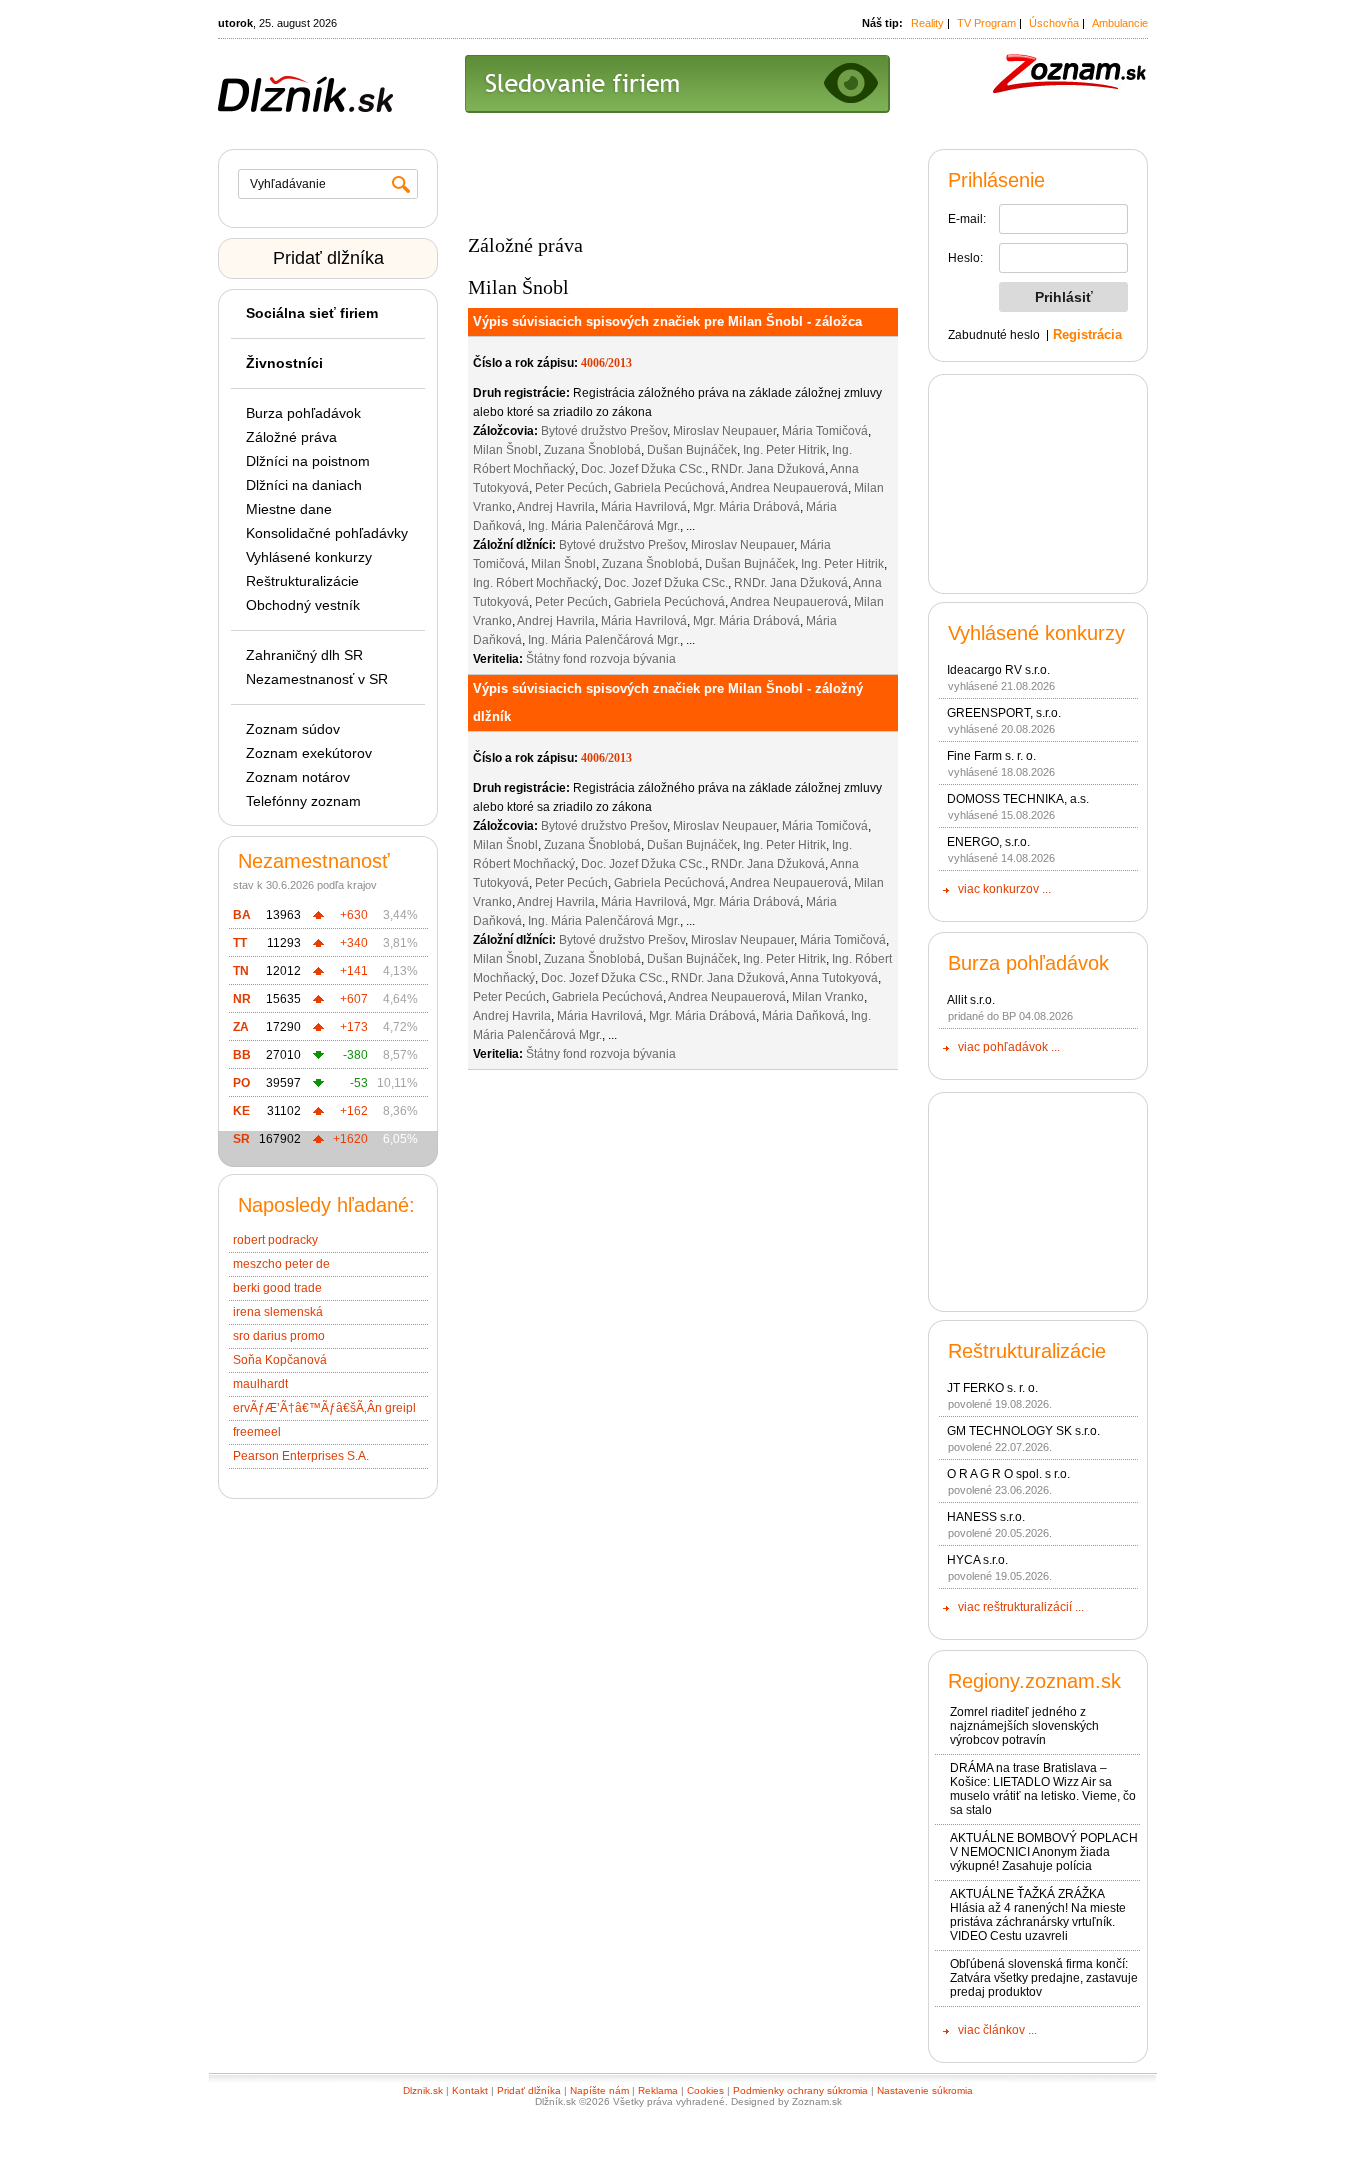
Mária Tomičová (825, 431)
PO (241, 1083)
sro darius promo (279, 1336)
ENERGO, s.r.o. (988, 842)
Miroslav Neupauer (724, 431)
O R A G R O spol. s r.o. (1008, 1474)
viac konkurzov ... (1004, 889)
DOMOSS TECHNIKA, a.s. (1018, 799)
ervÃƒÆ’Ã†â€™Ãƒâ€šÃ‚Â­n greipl (324, 1408)
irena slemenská (278, 1312)
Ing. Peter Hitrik (784, 450)
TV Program (986, 23)
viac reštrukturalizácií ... (1021, 1607)
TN (241, 971)
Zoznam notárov (298, 777)
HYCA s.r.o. (977, 1560)
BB (242, 1055)
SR (241, 1139)
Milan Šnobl (505, 450)
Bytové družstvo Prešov (604, 431)
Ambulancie (1120, 23)
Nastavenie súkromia (925, 2090)
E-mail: (967, 219)
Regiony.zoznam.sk (1034, 1681)
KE (241, 1111)
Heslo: (965, 258)
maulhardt (260, 1384)
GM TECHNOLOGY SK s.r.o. (1023, 1431)
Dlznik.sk (423, 2090)
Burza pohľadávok (303, 413)
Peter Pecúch (571, 488)
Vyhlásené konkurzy (309, 557)
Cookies (705, 2090)
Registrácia (1087, 334)
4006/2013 (606, 363)
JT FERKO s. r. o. (992, 1388)
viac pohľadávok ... (1009, 1047)
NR (242, 999)
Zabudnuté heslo (994, 335)
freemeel (257, 1432)
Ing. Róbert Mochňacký (535, 583)
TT (240, 943)
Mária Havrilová (644, 507)
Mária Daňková (803, 1016)
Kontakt (470, 2090)
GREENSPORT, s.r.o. (1004, 713)
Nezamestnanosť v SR (317, 679)
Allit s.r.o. (971, 1000)
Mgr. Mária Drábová (746, 507)
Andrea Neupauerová (789, 488)
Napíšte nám (599, 2090)
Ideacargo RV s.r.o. (998, 670)
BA (242, 915)
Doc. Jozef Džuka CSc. (643, 469)
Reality (927, 23)
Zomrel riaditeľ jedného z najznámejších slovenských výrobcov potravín (1024, 1726)
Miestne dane (289, 509)
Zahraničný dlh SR (304, 655)
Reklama (658, 2090)
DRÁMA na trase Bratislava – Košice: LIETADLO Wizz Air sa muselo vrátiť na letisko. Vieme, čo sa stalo (1043, 1789)
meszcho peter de (281, 1264)
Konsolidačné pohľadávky (327, 533)
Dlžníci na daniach (304, 485)
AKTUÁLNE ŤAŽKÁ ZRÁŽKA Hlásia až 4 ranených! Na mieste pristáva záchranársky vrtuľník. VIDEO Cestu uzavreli (1038, 1915)
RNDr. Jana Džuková (768, 469)
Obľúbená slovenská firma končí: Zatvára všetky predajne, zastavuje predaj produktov (1044, 1978)
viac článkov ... (997, 2030)
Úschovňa (1054, 23)
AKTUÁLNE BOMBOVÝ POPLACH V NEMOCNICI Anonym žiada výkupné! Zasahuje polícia (1044, 1852)
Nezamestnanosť (314, 861)
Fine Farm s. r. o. (991, 756)
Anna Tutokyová (834, 978)
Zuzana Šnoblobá (592, 450)
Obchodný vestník (303, 605)
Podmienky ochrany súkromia (800, 2090)
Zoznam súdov (293, 729)
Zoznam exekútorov (309, 753)
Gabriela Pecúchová (669, 488)
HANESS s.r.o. (986, 1517)
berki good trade (277, 1288)
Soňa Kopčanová (280, 1360)
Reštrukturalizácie (302, 581)
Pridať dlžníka (328, 258)
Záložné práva (291, 437)
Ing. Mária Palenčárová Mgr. (604, 526)
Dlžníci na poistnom (308, 461)
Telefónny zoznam (303, 801)
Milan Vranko (828, 997)
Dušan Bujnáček (692, 450)
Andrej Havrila (556, 507)
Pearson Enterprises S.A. (301, 1456)
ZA (241, 1027)
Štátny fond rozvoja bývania (601, 659)
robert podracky (275, 1240)
